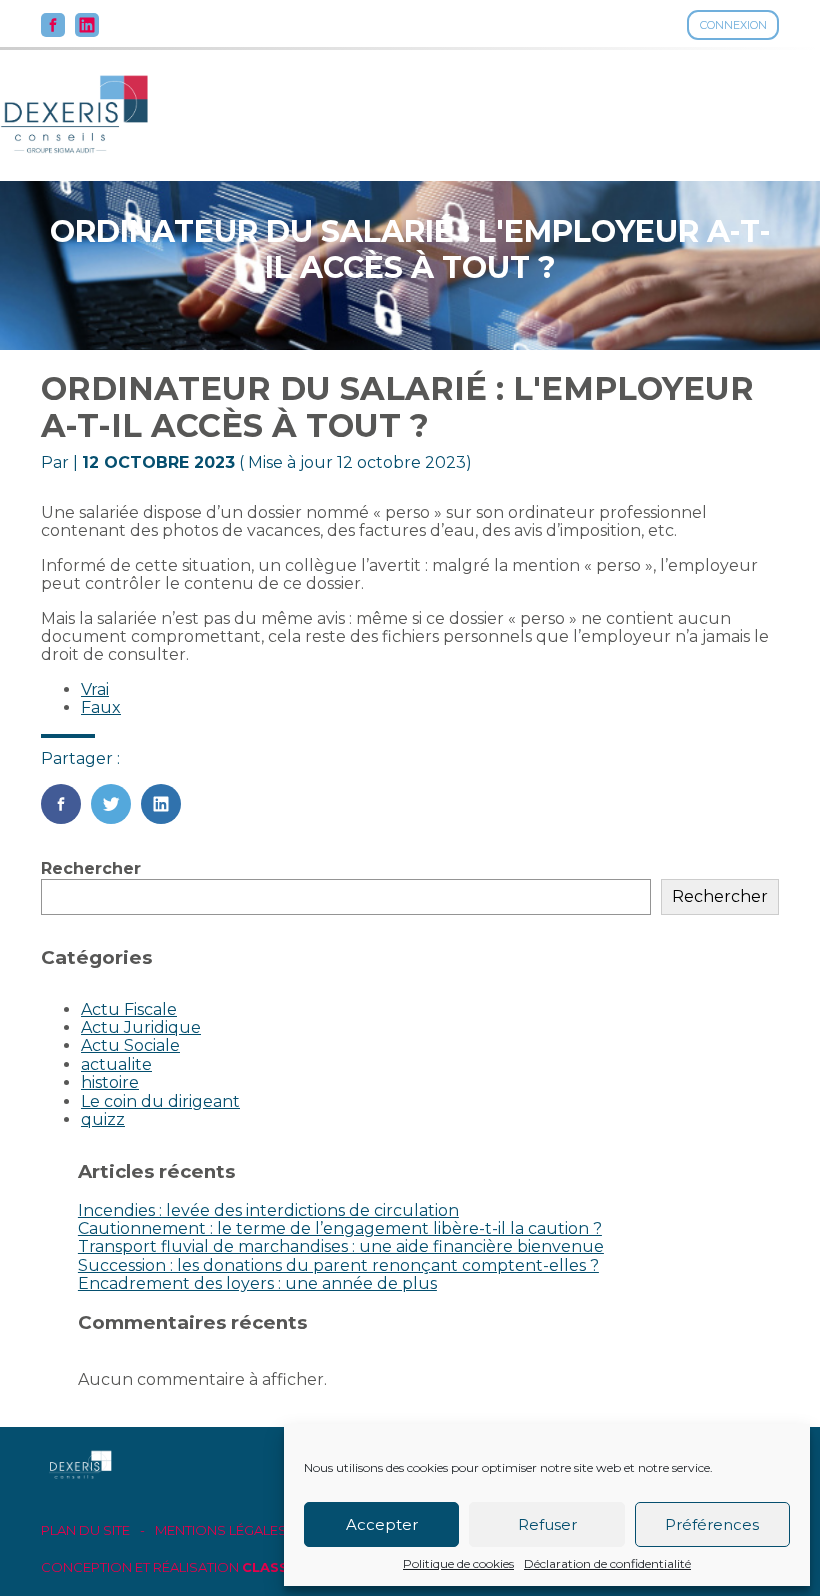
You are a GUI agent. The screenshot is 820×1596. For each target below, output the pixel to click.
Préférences (712, 1524)
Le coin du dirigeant (160, 1101)
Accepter (382, 1524)
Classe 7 (276, 1567)
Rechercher (91, 868)
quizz (103, 1119)
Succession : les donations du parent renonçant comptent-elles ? (338, 1265)
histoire (110, 1082)
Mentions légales (221, 1530)
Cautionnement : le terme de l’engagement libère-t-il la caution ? (340, 1228)
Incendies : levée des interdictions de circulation (268, 1210)
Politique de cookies (458, 1564)
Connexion (733, 25)
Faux (101, 707)
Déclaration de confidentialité (607, 1564)
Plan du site (85, 1530)
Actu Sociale (130, 1045)
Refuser (547, 1524)
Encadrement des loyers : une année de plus (257, 1283)
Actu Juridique (141, 1027)
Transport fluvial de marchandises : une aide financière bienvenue (341, 1246)
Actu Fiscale (129, 1009)
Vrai (95, 689)
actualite (116, 1064)
